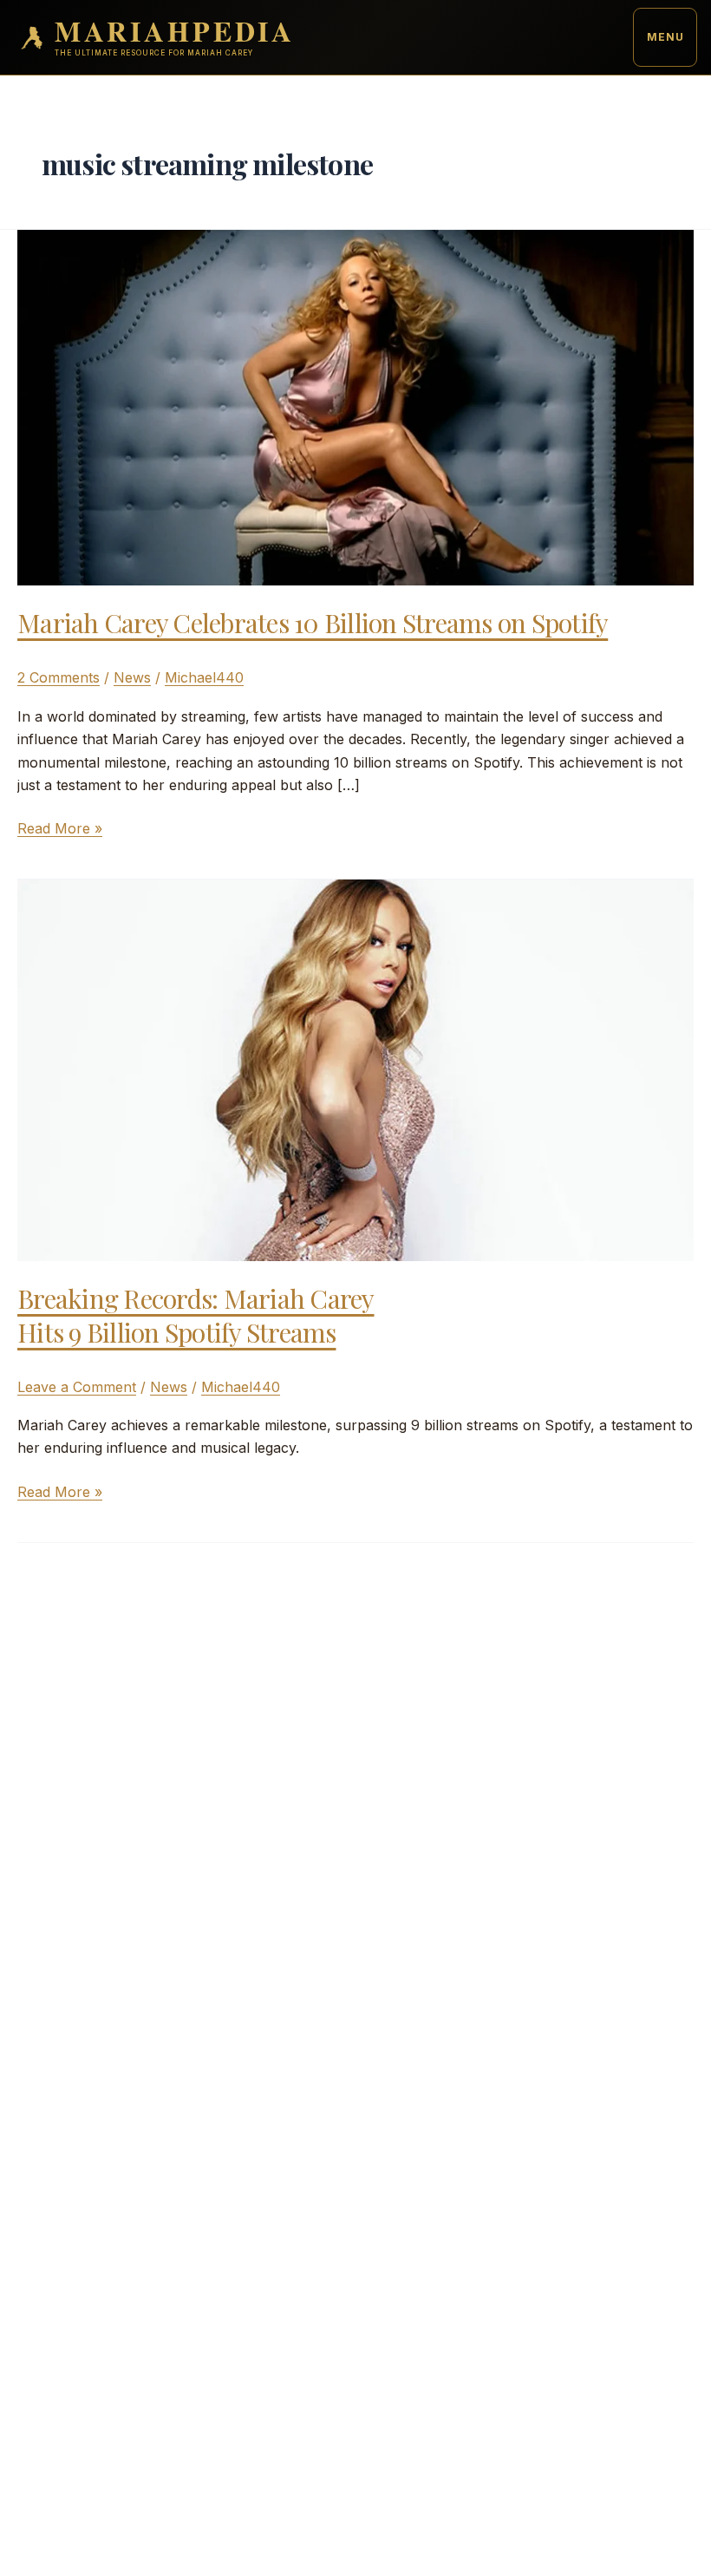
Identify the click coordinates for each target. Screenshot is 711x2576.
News (132, 677)
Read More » (60, 829)
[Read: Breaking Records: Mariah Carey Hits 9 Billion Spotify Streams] (355, 1069)
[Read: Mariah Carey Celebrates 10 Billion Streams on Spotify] (355, 406)
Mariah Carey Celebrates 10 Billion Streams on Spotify (313, 623)
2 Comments (59, 677)
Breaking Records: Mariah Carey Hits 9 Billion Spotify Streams (196, 1315)
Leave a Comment (77, 1387)
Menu (665, 37)
